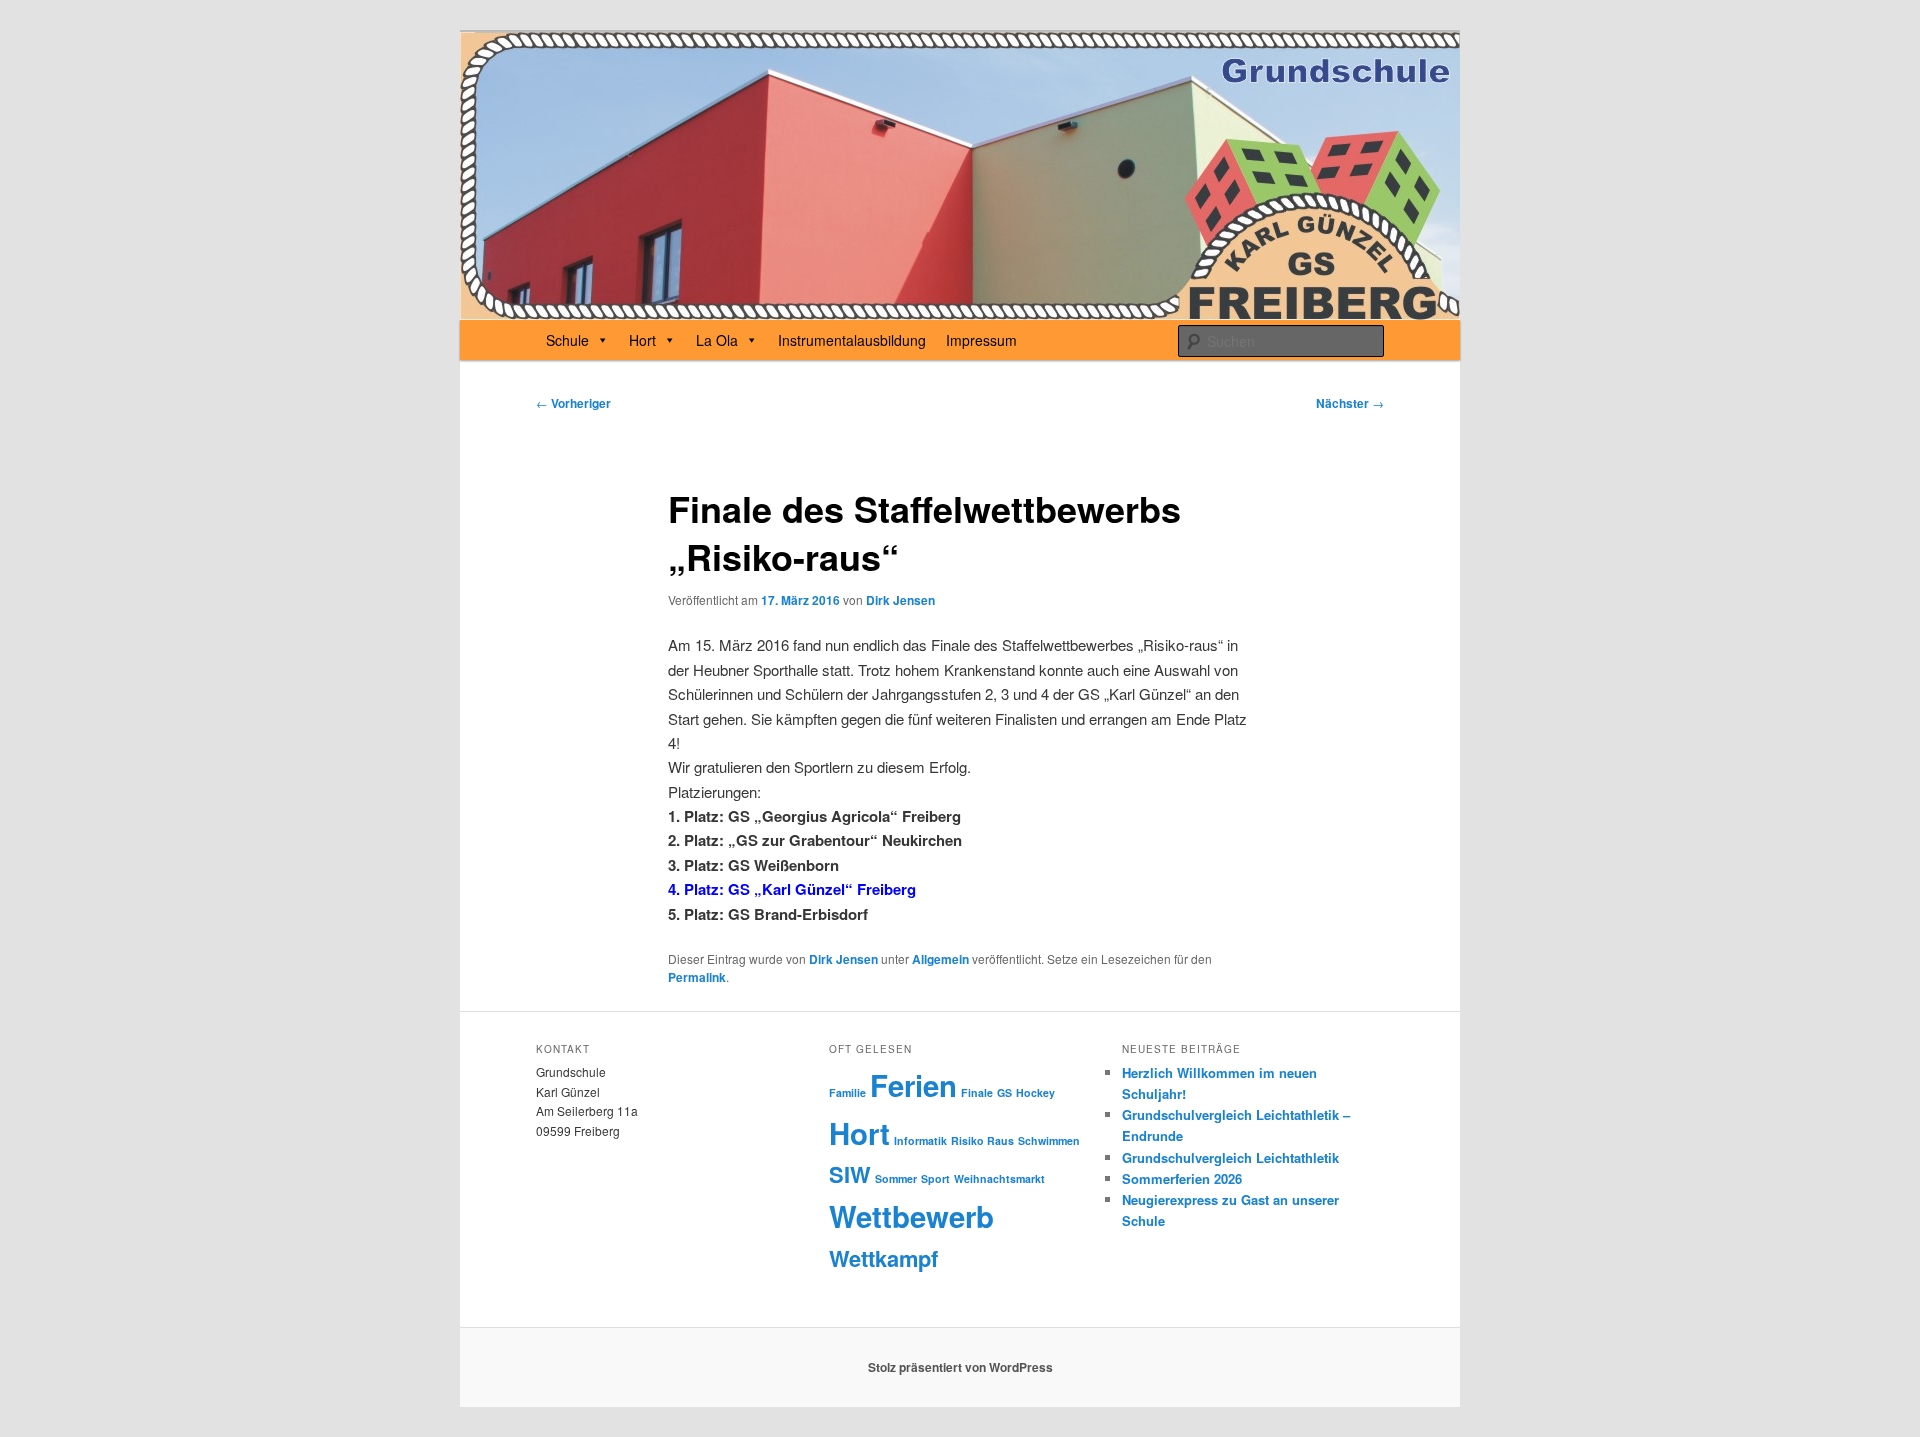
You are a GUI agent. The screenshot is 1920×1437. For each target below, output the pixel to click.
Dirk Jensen (900, 600)
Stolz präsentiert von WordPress (960, 1367)
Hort (642, 340)
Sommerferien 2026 (1182, 1178)
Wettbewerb (911, 1216)
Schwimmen (1049, 1140)
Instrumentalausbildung (852, 340)
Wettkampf (883, 1258)
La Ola (717, 340)
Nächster (1350, 403)
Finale (977, 1092)
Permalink (697, 977)
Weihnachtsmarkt (999, 1178)
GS (1004, 1092)
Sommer (896, 1178)
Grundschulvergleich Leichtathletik (1230, 1157)
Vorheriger (573, 403)
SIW (850, 1174)
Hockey (1035, 1092)
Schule (567, 340)
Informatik (920, 1140)
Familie (847, 1092)
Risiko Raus (982, 1140)
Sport (935, 1178)
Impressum (981, 340)
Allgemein (940, 959)
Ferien (913, 1085)
